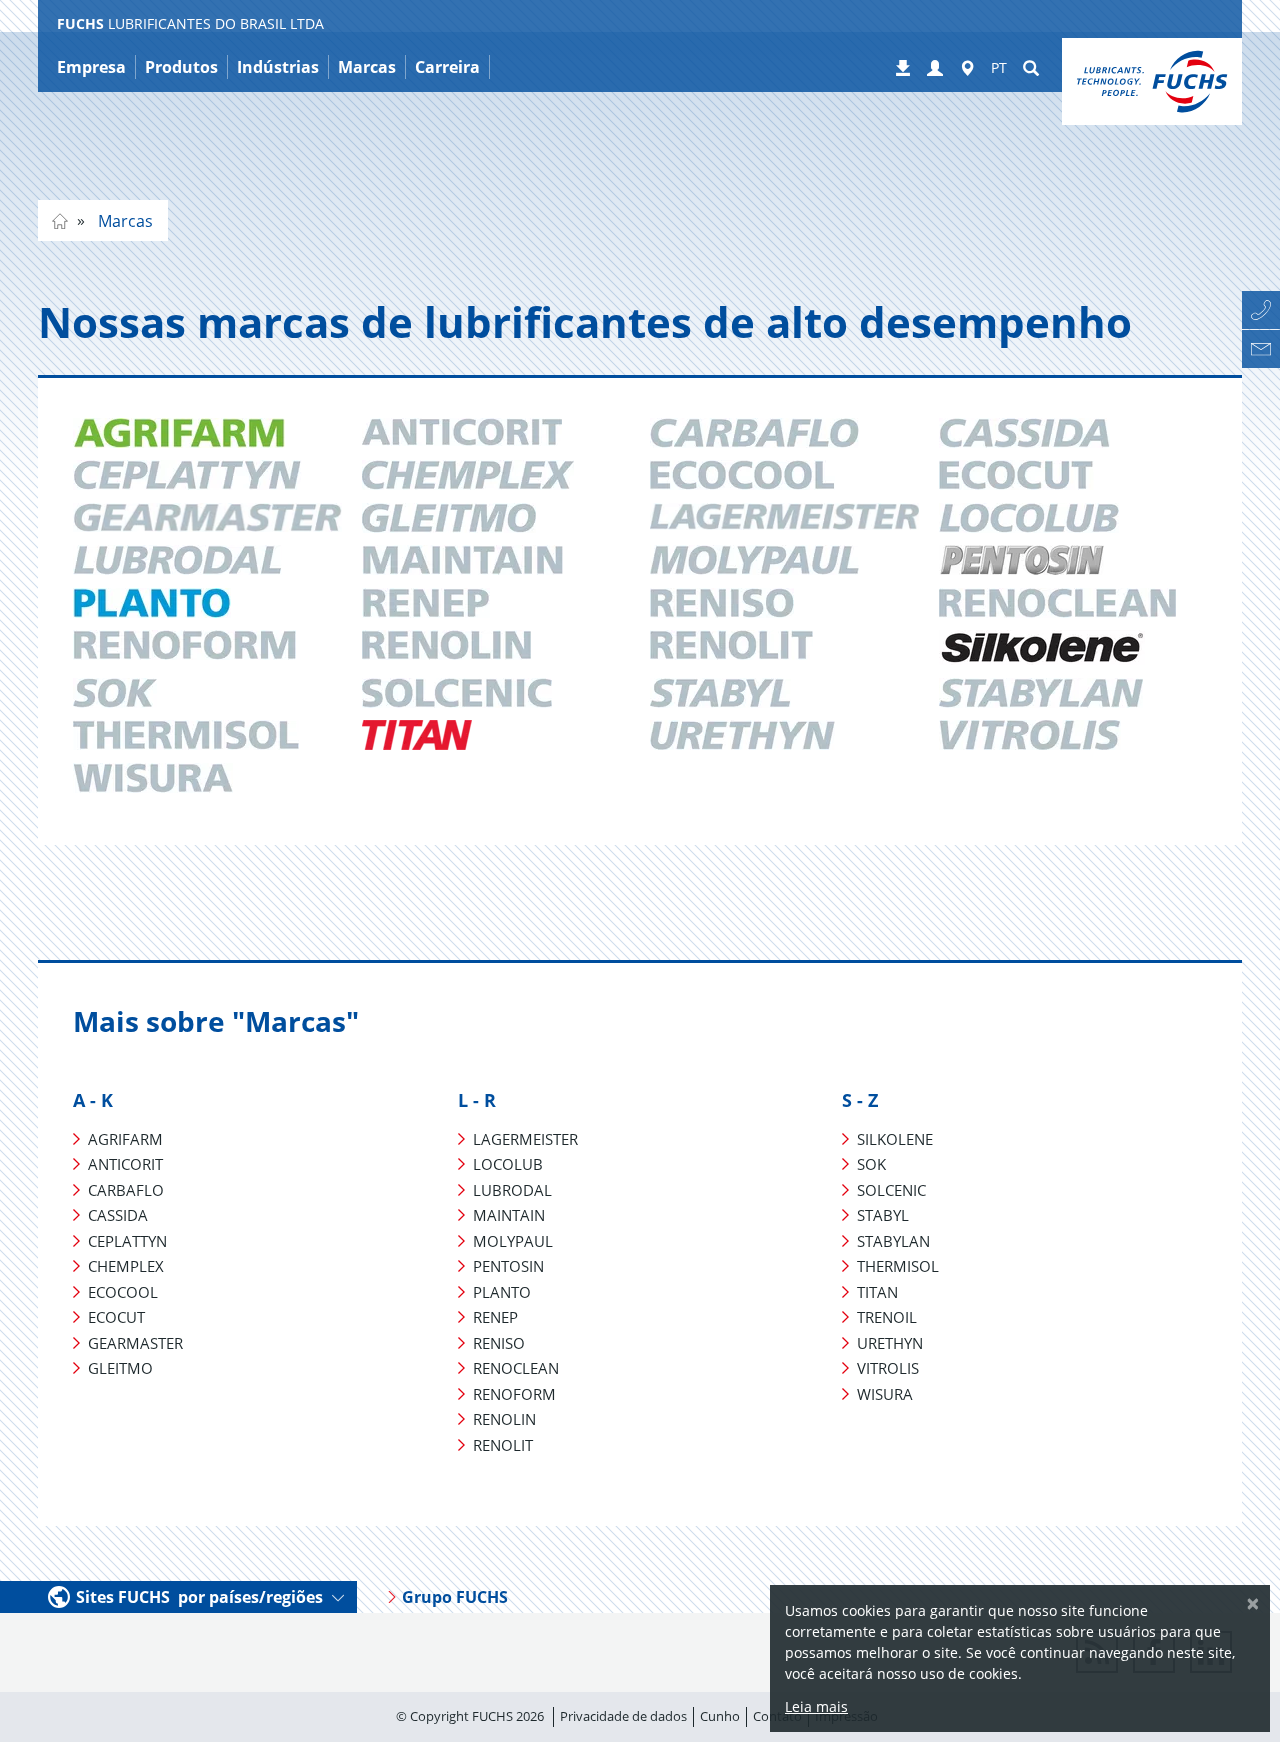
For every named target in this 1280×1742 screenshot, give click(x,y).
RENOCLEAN (516, 1368)
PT (999, 67)
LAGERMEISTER (525, 1139)
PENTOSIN (508, 1266)
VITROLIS (888, 1368)
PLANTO (502, 1292)
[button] (935, 69)
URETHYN (890, 1343)
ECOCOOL (123, 1292)
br (60, 221)
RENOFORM (514, 1394)
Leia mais (816, 1706)
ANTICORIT (125, 1164)
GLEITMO (120, 1368)
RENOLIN (504, 1419)
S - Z (860, 1100)
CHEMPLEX (126, 1266)
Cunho (720, 1716)
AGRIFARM (125, 1139)
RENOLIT (503, 1445)
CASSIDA (118, 1215)
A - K (93, 1100)
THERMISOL (898, 1266)
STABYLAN (893, 1241)
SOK (871, 1164)
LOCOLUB (508, 1164)
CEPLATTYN (127, 1241)
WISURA (885, 1394)
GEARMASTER (135, 1343)
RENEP (495, 1317)
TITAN (877, 1292)
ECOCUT (116, 1317)
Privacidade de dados (623, 1716)
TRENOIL (887, 1317)
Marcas (123, 221)
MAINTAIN (509, 1215)
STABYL (883, 1215)
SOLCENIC (891, 1190)
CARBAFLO (126, 1190)
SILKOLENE (895, 1139)
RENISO (499, 1343)
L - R (477, 1100)
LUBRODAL (512, 1190)
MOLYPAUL (513, 1241)
